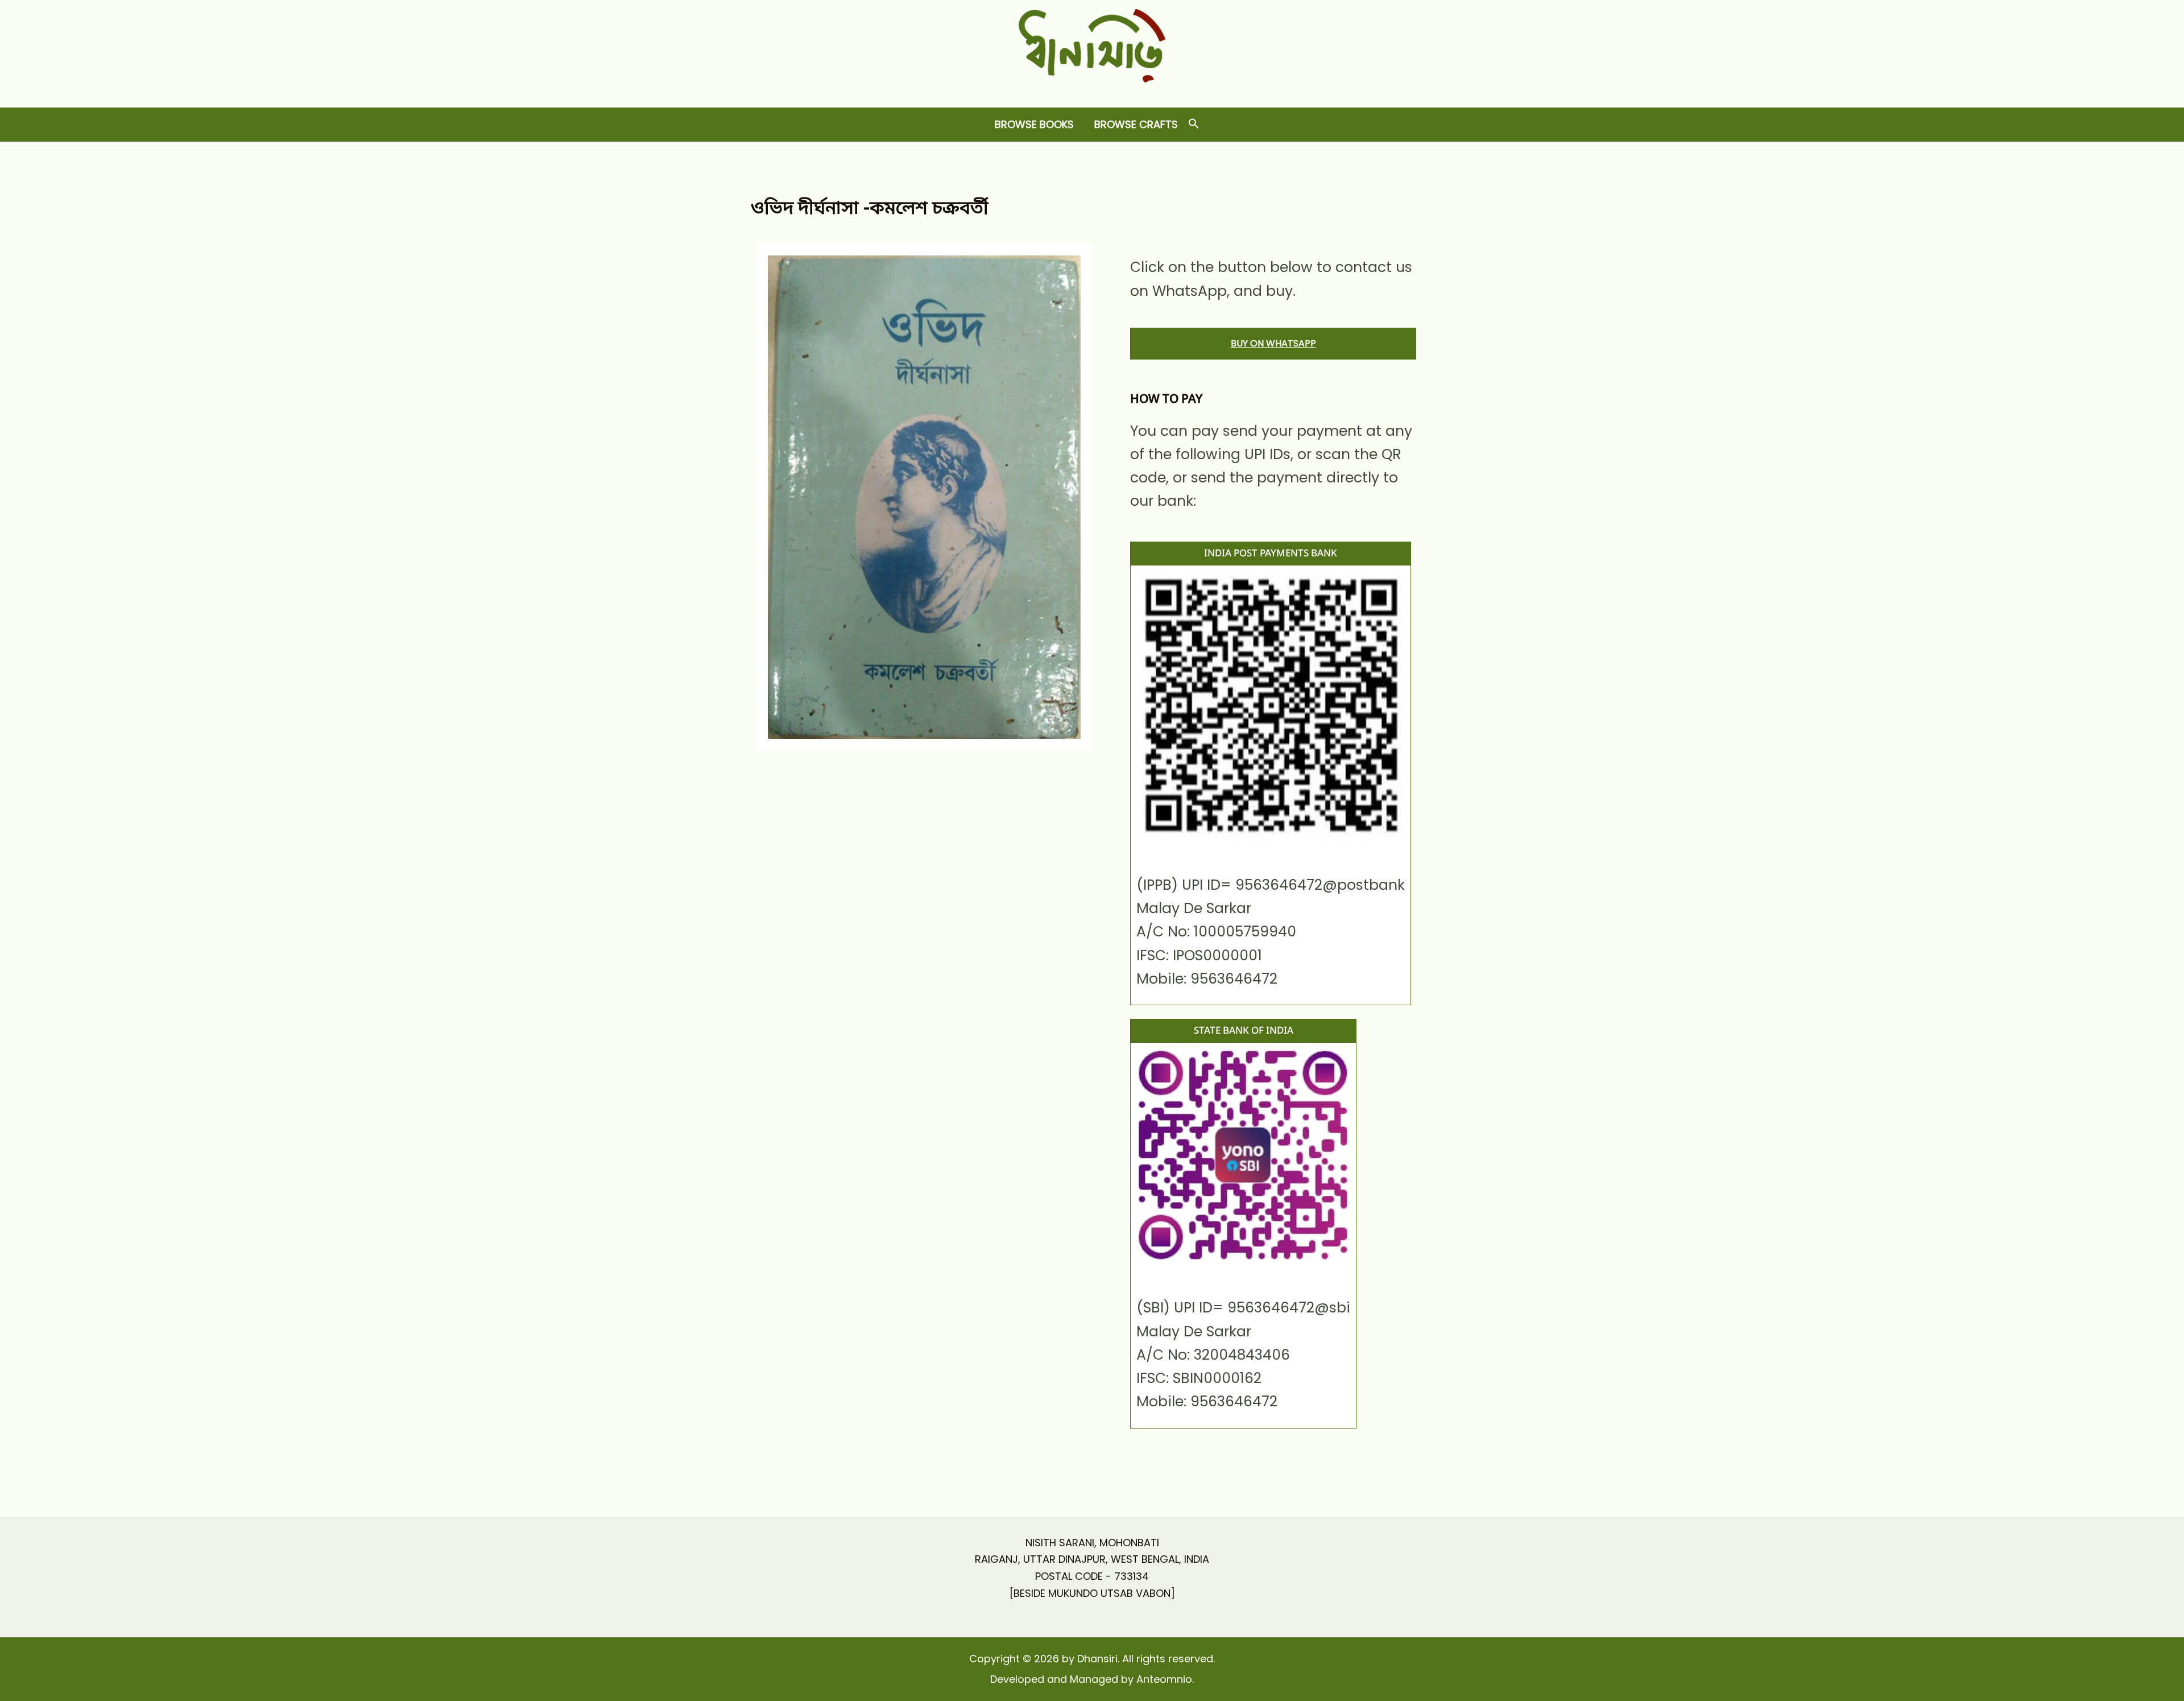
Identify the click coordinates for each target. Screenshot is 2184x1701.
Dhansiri (1092, 91)
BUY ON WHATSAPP (1273, 343)
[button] (1194, 124)
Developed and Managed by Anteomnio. (1092, 1679)
